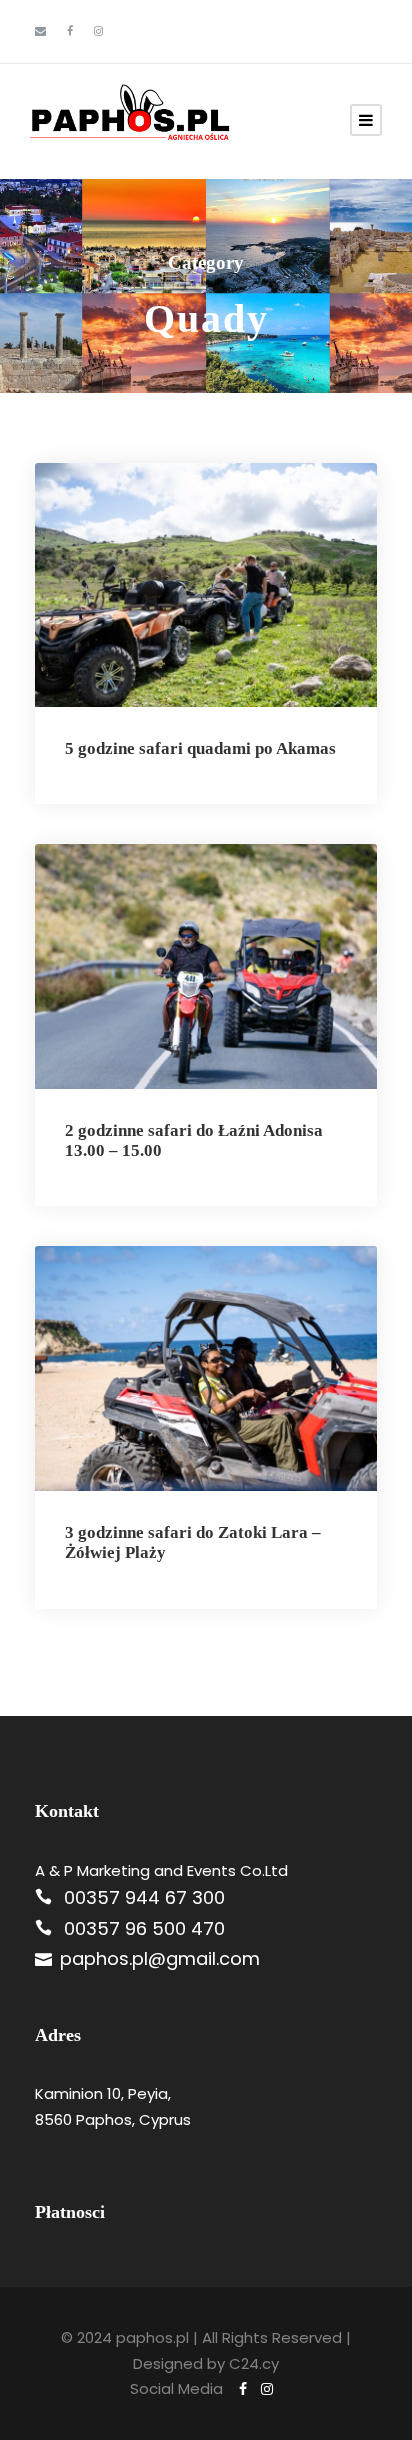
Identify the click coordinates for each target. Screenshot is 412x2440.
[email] (40, 31)
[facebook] (70, 31)
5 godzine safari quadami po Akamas (200, 748)
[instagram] (98, 31)
